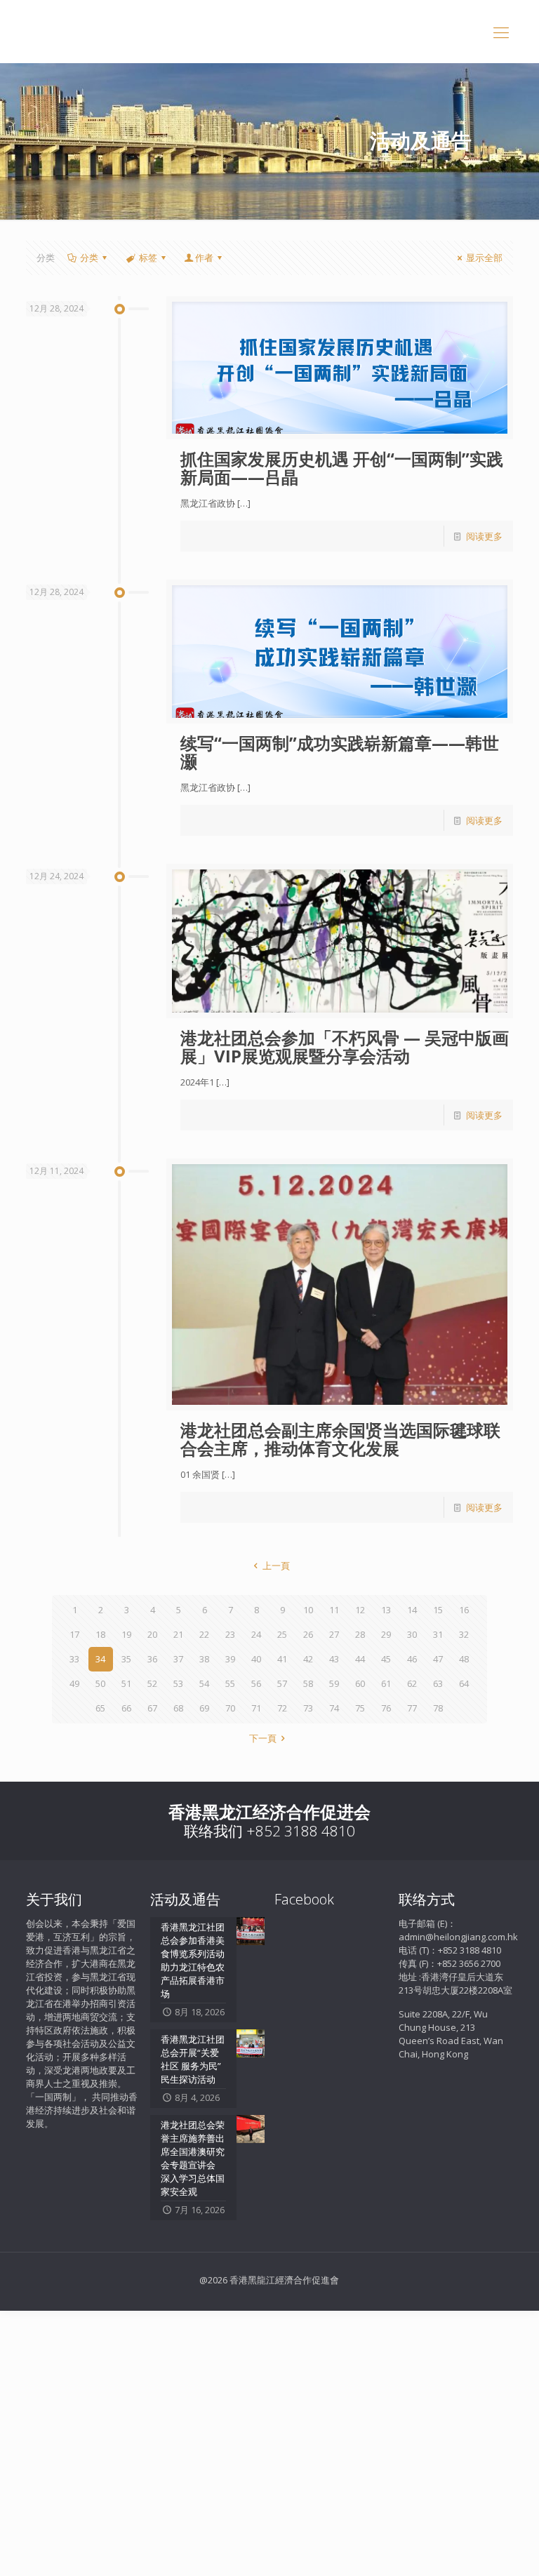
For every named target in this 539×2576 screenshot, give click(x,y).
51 (126, 1683)
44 (360, 1659)
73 (308, 1708)
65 (100, 1708)
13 (386, 1610)
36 (152, 1659)
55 (230, 1683)
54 (204, 1683)
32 (464, 1634)
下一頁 (263, 1738)
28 (360, 1634)
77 (412, 1708)
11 (334, 1610)
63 (438, 1683)
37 (178, 1659)
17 (74, 1634)
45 (386, 1659)
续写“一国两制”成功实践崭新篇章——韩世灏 (340, 752)
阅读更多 (484, 536)
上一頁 (276, 1566)
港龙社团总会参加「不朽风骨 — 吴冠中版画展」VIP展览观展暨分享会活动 (345, 1047)
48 (464, 1659)
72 (282, 1708)
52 (152, 1683)
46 (412, 1659)
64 (464, 1683)
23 (230, 1634)
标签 (148, 258)
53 (178, 1683)
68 (178, 1708)
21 (178, 1634)
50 (100, 1683)
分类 (89, 258)
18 (100, 1634)
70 (230, 1708)
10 (308, 1610)
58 (308, 1683)
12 (360, 1610)
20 (152, 1634)
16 (464, 1610)
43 (334, 1659)
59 (334, 1683)
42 (308, 1659)
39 (230, 1659)
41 (282, 1659)
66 (126, 1708)
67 (152, 1708)
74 (334, 1708)
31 (438, 1634)
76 (386, 1708)
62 (412, 1683)
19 (126, 1634)
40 (256, 1659)
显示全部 (484, 258)
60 (360, 1683)
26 (308, 1634)
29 (386, 1634)
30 (412, 1634)
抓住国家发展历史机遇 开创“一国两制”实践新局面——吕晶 (342, 468)
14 (412, 1610)
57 (282, 1683)
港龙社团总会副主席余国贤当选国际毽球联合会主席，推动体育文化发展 (340, 1439)
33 (74, 1659)
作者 (204, 258)
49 (74, 1683)
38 (204, 1659)
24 (256, 1634)
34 (100, 1659)
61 (386, 1683)
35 (126, 1659)
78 (438, 1708)
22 (204, 1634)
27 (334, 1634)
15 (438, 1610)
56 (256, 1683)
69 (204, 1708)
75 (360, 1708)
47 (438, 1659)
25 (282, 1634)
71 (256, 1708)
